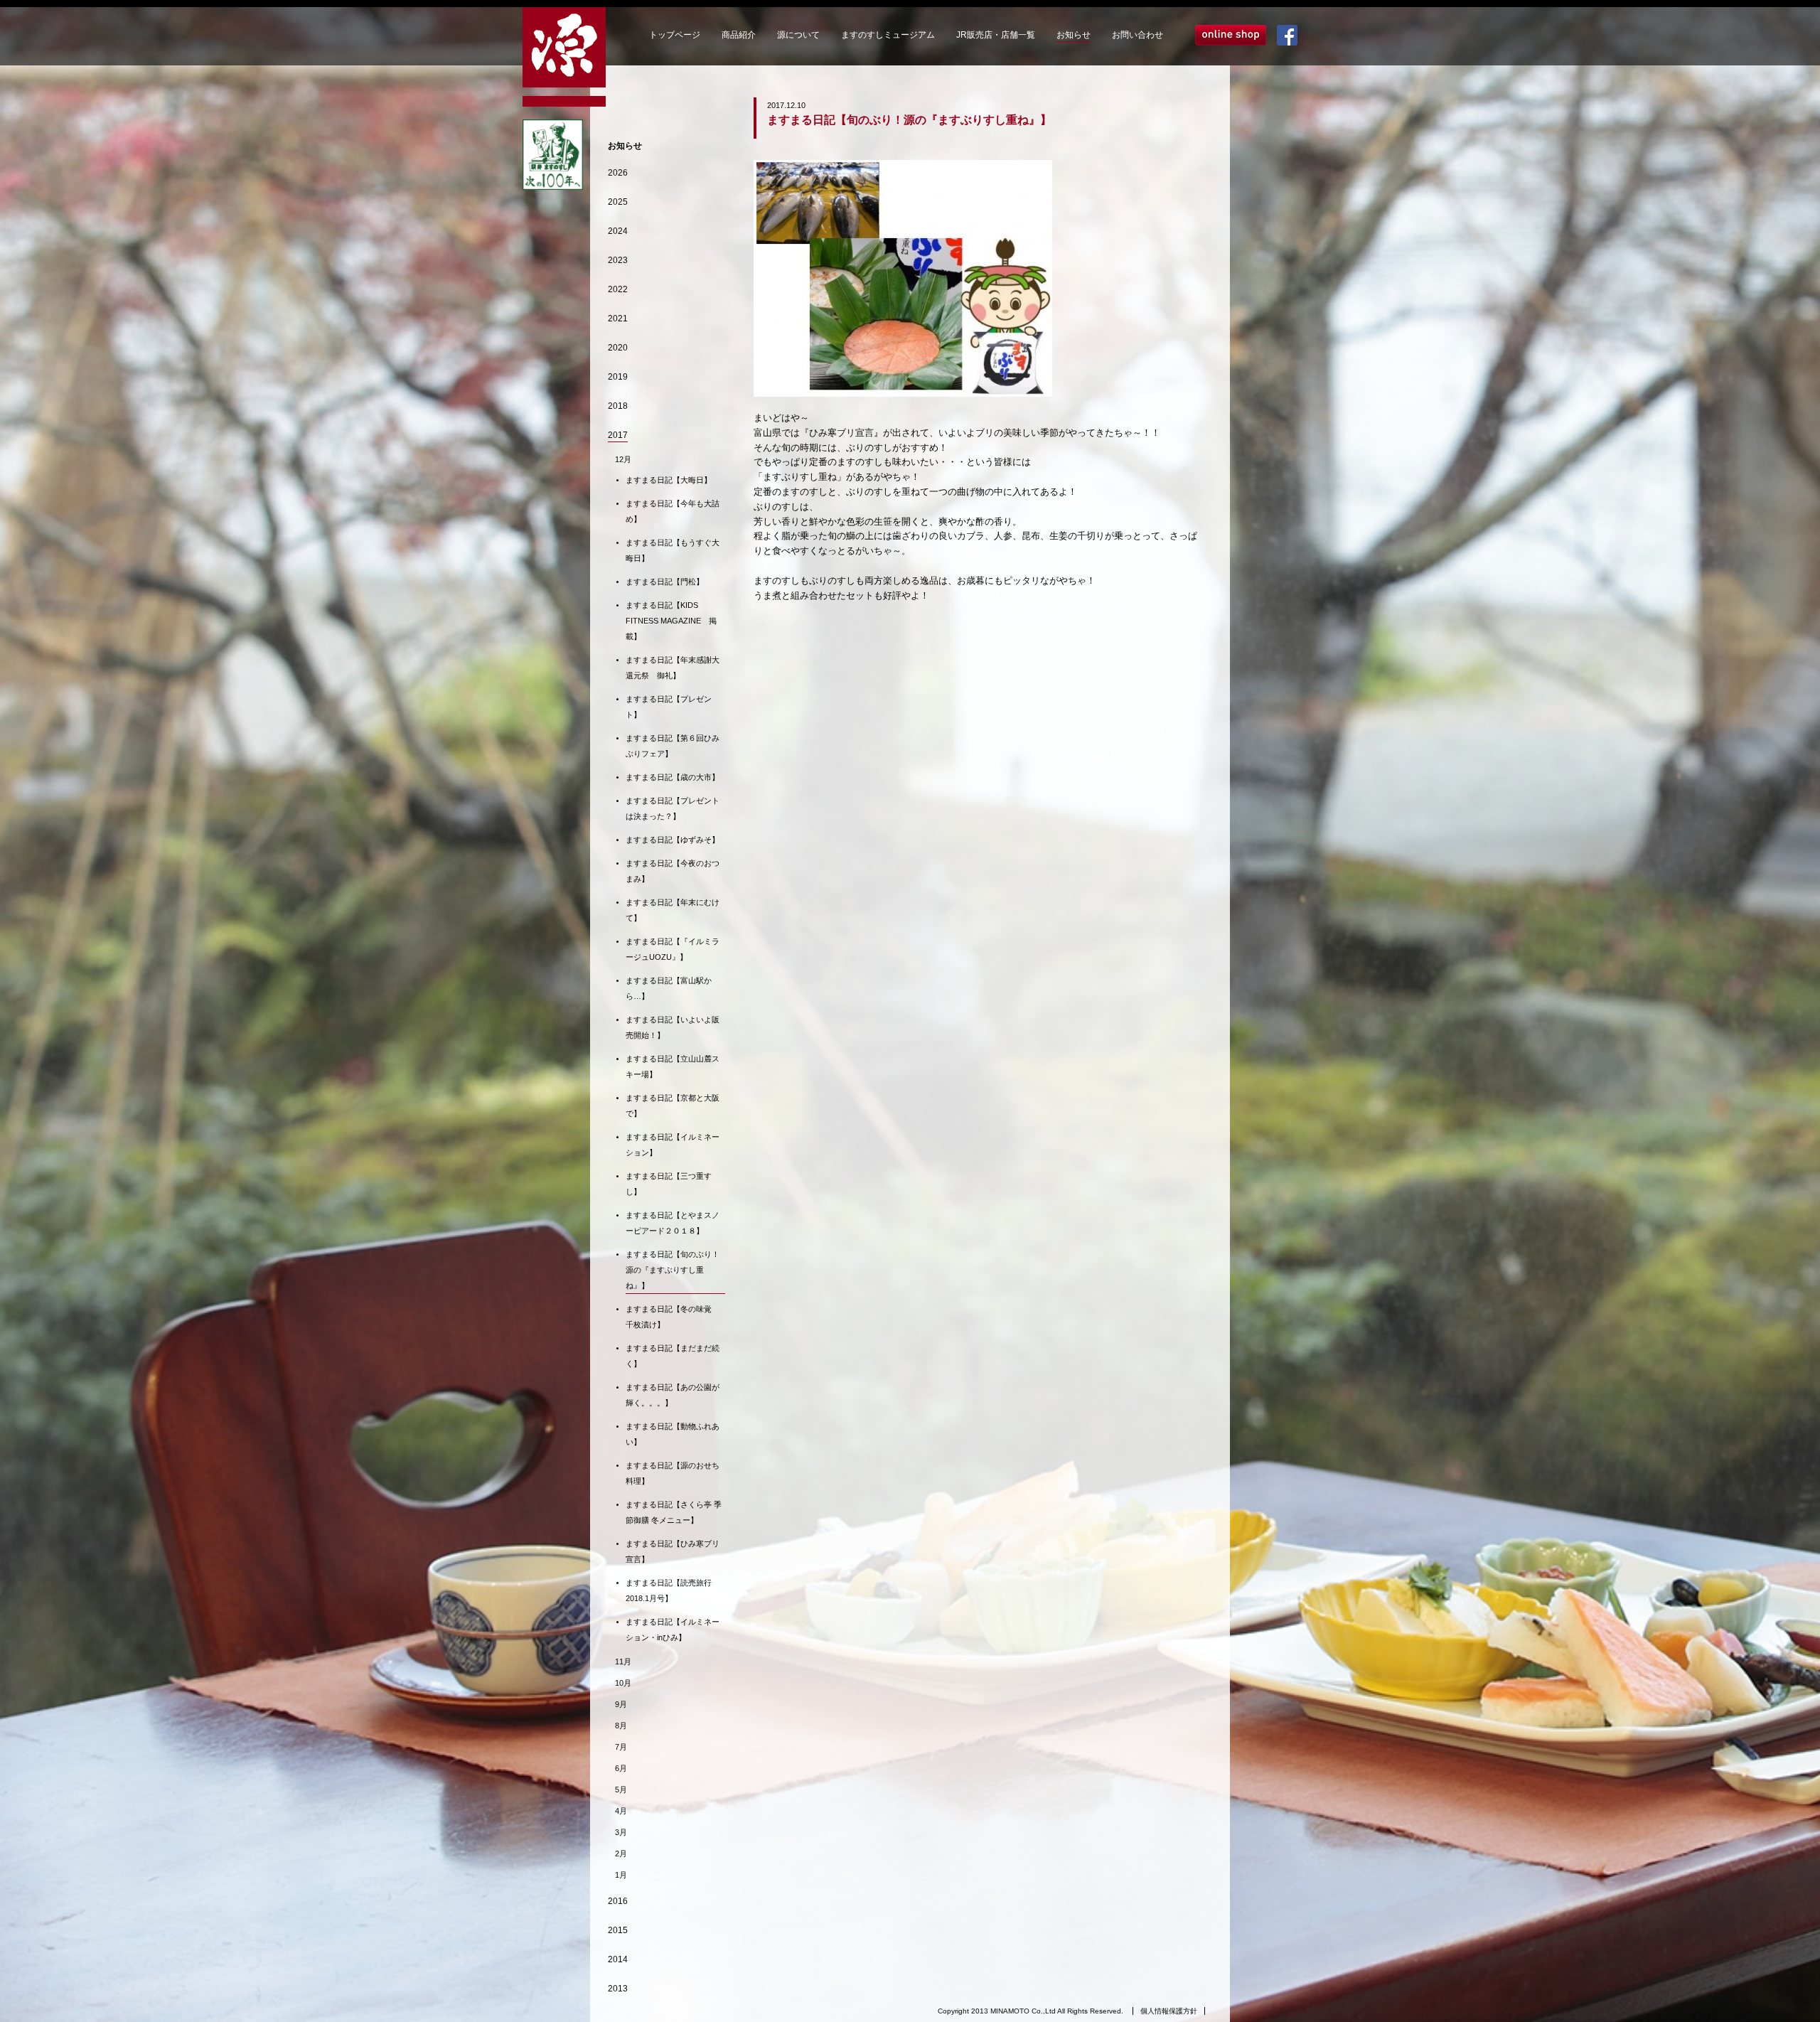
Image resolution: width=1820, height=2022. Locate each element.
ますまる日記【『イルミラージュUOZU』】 (673, 949)
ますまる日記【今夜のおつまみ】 (673, 871)
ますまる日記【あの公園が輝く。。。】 (673, 1395)
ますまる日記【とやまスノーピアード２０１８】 (673, 1223)
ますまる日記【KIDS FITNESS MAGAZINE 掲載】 (671, 621)
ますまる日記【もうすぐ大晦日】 (673, 550)
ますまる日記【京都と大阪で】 (673, 1106)
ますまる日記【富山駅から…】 (669, 988)
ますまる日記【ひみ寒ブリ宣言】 (673, 1551)
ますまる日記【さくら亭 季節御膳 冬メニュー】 (674, 1512)
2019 (618, 377)
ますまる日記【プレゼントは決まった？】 (673, 808)
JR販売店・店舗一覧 (996, 35)
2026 (618, 173)
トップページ (675, 35)
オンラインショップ (1231, 35)
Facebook (1287, 35)
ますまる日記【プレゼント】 (669, 707)
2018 (618, 406)
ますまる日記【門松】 (665, 582)
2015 (618, 1930)
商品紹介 (739, 35)
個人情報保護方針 (1169, 2011)
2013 (618, 1989)
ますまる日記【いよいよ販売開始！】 (673, 1027)
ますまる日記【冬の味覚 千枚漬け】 (673, 1317)
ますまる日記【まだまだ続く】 (673, 1356)
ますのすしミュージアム (888, 35)
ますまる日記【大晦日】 (669, 480)
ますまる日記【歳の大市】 (673, 777)
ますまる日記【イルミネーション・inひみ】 (673, 1630)
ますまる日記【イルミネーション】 (673, 1145)
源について (798, 35)
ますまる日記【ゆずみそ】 (673, 840)
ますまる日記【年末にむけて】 (673, 910)
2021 (618, 319)
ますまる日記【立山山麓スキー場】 (673, 1066)
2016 (618, 1901)
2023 (618, 260)
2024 (618, 231)
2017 (618, 435)
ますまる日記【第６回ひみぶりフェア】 (673, 746)
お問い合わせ (1137, 35)
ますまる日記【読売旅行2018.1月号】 (669, 1590)
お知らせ (1074, 35)
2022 (618, 289)
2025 (618, 202)
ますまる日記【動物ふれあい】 (673, 1434)
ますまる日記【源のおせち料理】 (673, 1473)
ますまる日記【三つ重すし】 (669, 1184)
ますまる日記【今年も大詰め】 (673, 511)
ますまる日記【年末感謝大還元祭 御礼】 (673, 668)
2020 (618, 348)
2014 (618, 1959)
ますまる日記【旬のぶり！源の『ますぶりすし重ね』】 (673, 1270)
